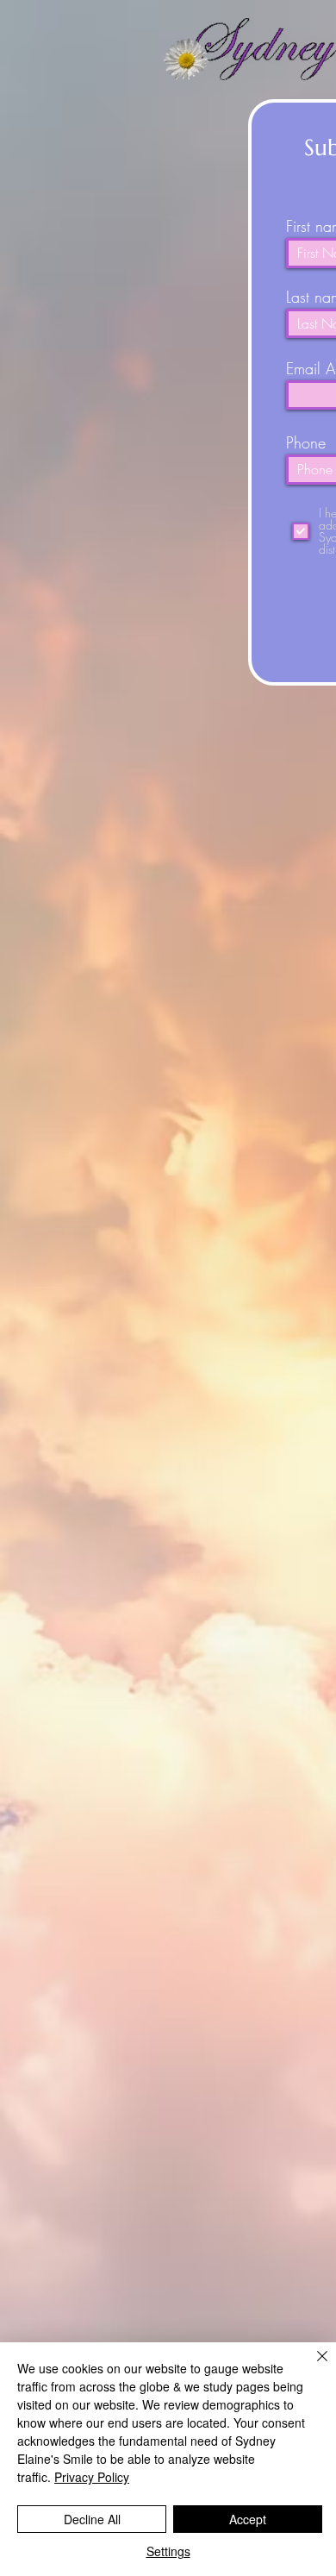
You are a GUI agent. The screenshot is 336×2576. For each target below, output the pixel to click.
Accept (248, 2519)
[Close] (312, 2366)
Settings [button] (168, 2551)
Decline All (92, 2519)
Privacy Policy (92, 2477)
